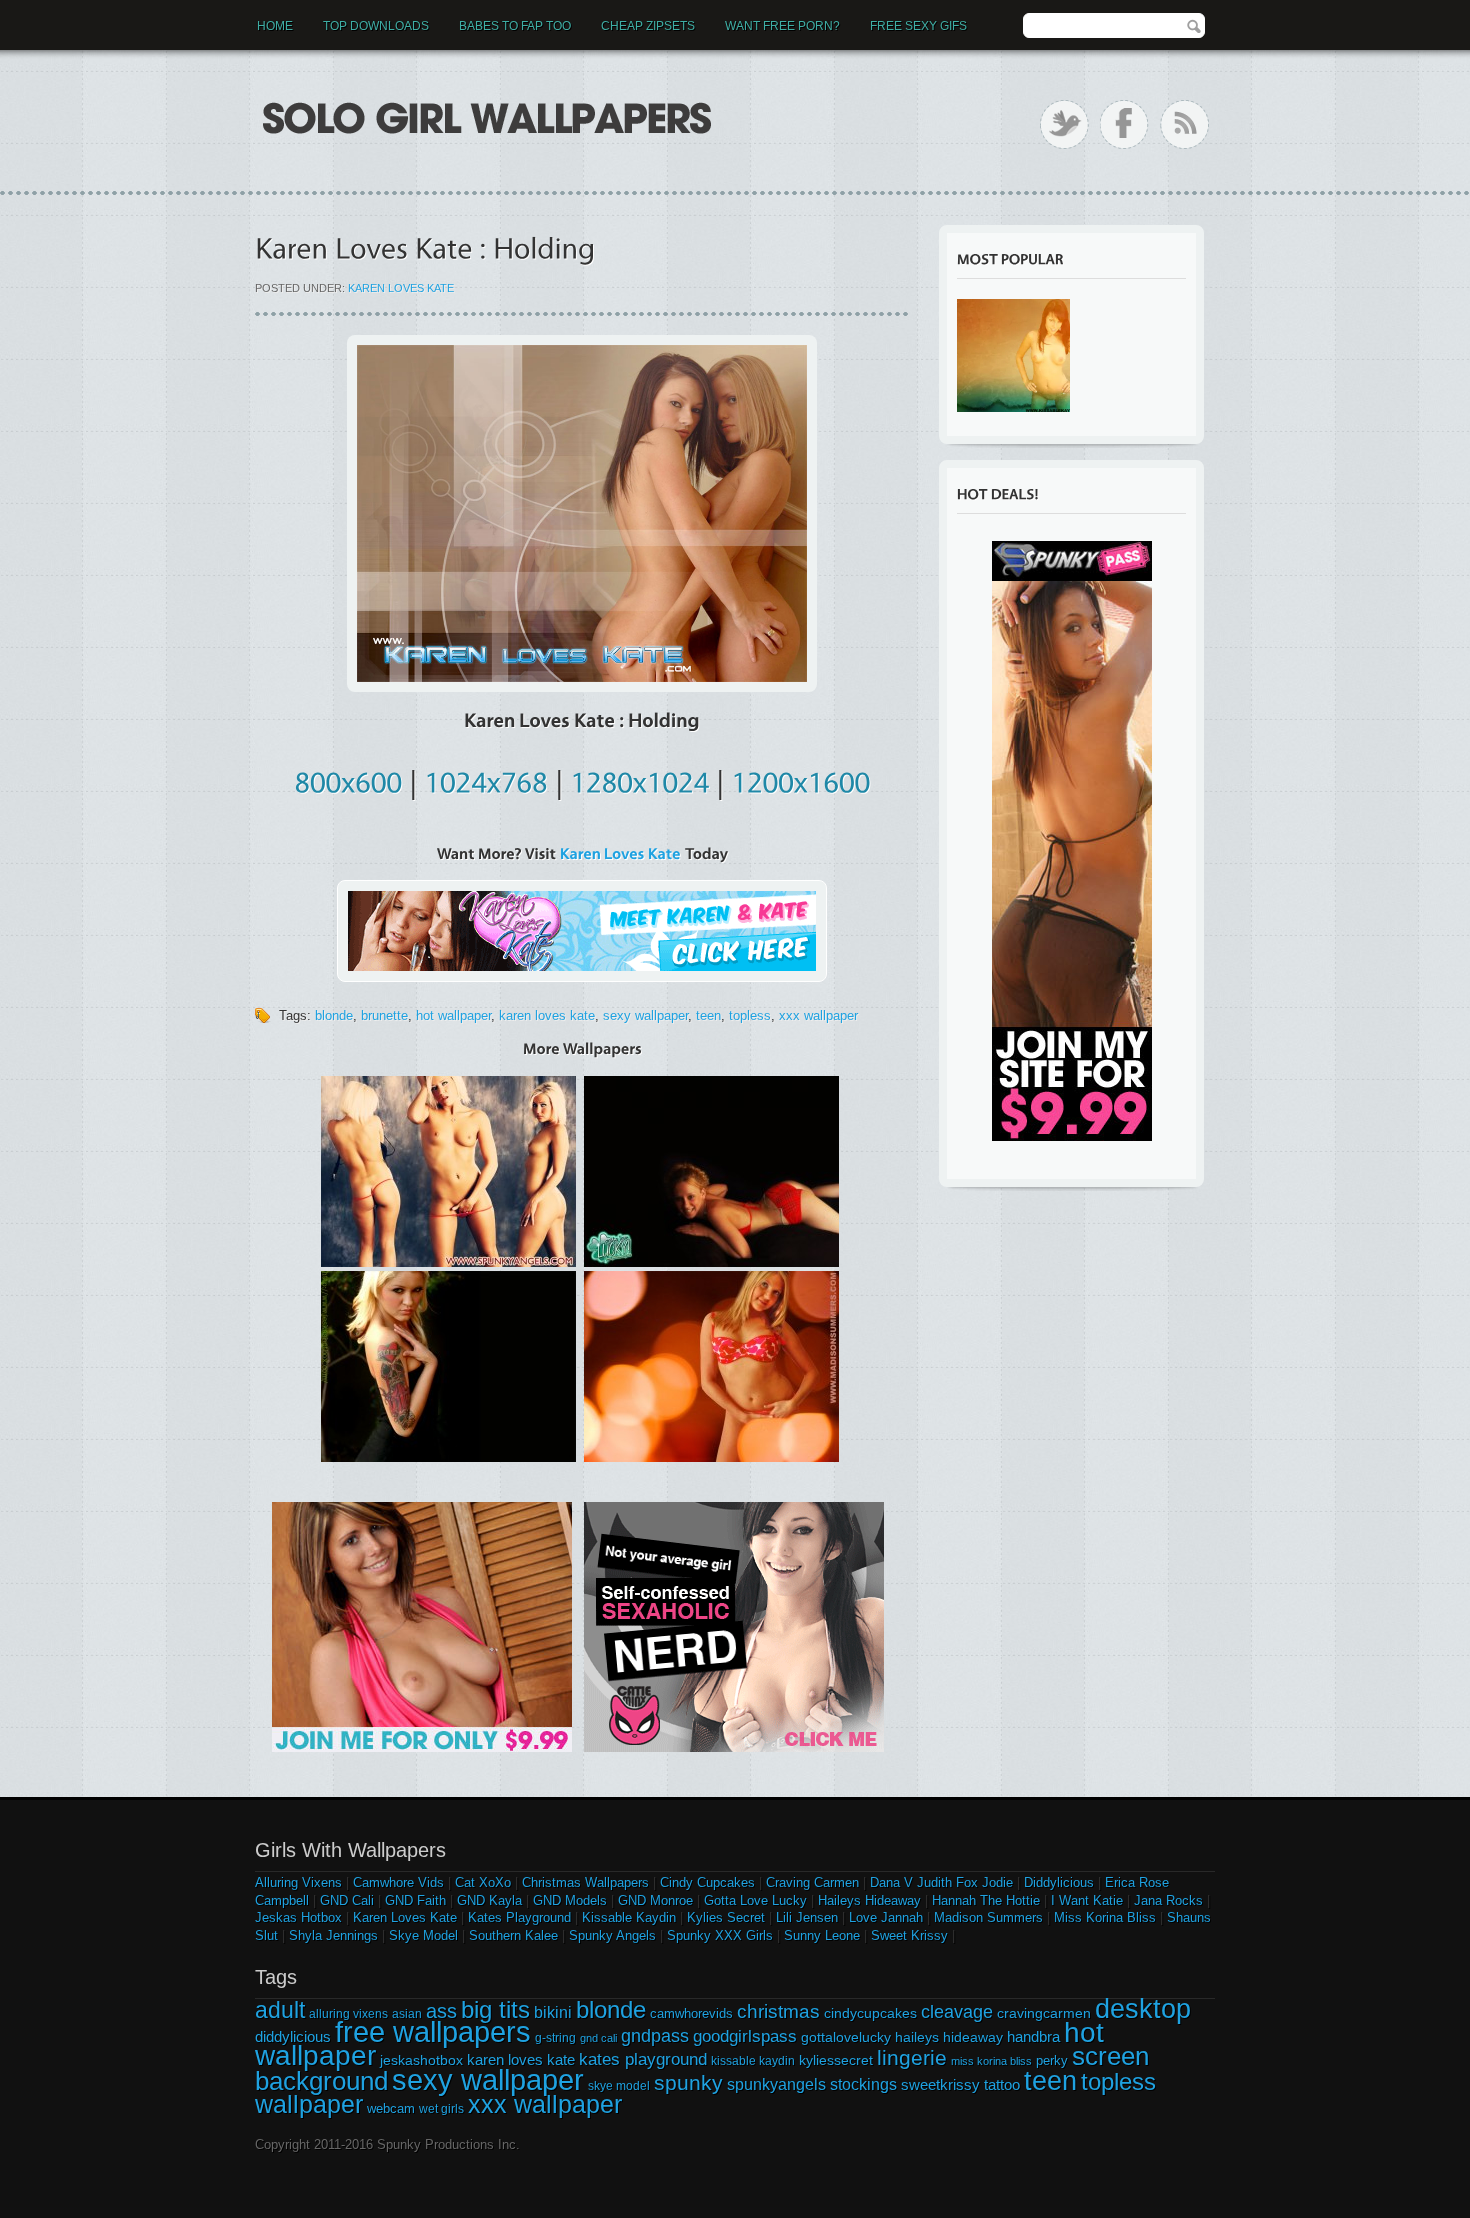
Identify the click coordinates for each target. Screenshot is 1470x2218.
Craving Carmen (812, 1882)
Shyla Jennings (333, 1935)
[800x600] (348, 779)
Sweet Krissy (909, 1935)
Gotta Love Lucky (755, 1900)
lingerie (912, 2057)
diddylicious (293, 2036)
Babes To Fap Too (515, 26)
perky (1052, 2060)
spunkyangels (776, 2084)
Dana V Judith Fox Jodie (941, 1882)
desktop (1143, 2009)
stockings (863, 2084)
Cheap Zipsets (648, 26)
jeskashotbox (421, 2060)
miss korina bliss (991, 2061)
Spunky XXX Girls (720, 1935)
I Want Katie (1087, 1900)
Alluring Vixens (298, 1882)
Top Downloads (376, 26)
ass (441, 2011)
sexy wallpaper (645, 1015)
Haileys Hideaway (869, 1900)
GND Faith (415, 1900)
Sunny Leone (822, 1935)
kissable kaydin (753, 2061)
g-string (555, 2038)
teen (708, 1015)
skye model (619, 2086)
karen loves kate (547, 1015)
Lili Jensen (807, 1917)
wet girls (441, 2109)
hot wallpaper (453, 1015)
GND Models (570, 1900)
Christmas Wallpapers (585, 1882)
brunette (384, 1015)
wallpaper (309, 2104)
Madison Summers (988, 1917)
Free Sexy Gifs (918, 26)
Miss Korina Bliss (1105, 1917)
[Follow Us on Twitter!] (1064, 124)
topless (750, 1015)
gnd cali (598, 2038)
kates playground (643, 2059)
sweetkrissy (940, 2084)
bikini (553, 2012)
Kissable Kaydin (629, 1917)
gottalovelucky (846, 2037)
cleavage (957, 2011)
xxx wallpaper (818, 1015)
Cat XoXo (483, 1882)
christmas (778, 2011)
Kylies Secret (726, 1917)
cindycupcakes (870, 2013)
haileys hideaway (949, 2037)
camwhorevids (691, 2013)
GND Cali (347, 1900)
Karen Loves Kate (401, 288)
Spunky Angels (612, 1935)
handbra (1033, 2037)
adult (280, 2010)
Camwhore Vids (398, 1882)
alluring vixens (348, 2014)
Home (275, 26)
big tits (495, 2009)
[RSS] (1184, 124)
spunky (688, 2083)
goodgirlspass (745, 2036)
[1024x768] (486, 779)
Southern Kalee (513, 1935)
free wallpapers (433, 2032)
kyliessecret (836, 2060)
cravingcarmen (1044, 2013)
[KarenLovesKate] (620, 853)
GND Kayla (489, 1900)
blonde (334, 1015)
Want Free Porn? (782, 26)
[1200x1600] (800, 779)
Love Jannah (886, 1917)
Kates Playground (519, 1917)
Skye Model (423, 1935)
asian (407, 2014)
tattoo (1002, 2084)
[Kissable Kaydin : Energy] (1013, 355)
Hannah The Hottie (986, 1900)
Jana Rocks (1168, 1900)
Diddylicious (1059, 1882)
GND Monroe (655, 1900)
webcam (391, 2108)
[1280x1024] (639, 779)
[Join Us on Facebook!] (1124, 124)
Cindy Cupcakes (707, 1882)
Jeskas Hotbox (298, 1917)
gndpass (655, 2035)
